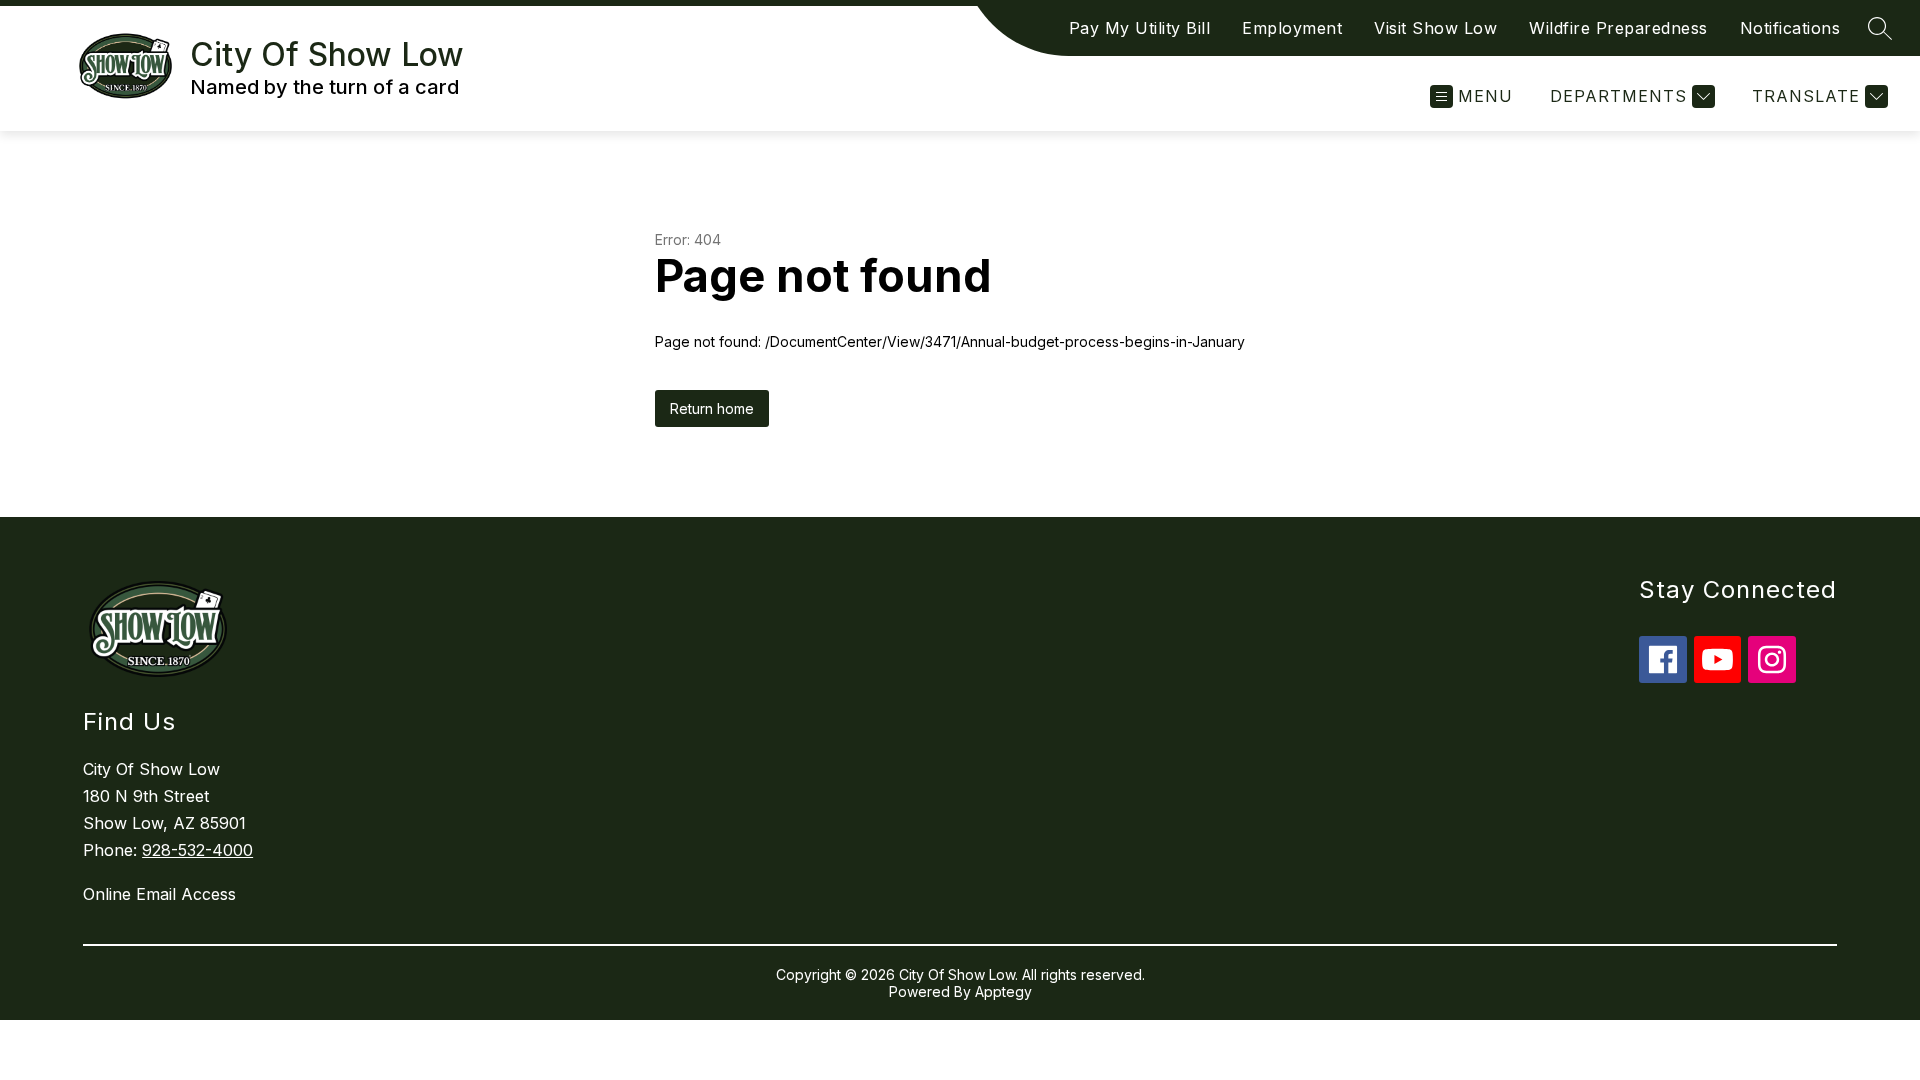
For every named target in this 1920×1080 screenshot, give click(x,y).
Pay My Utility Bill (1140, 28)
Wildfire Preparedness (1618, 28)
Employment (1292, 28)
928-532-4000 (197, 850)
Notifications (1790, 28)
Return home (712, 408)
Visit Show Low (1435, 28)
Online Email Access (159, 894)
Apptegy (1003, 991)
